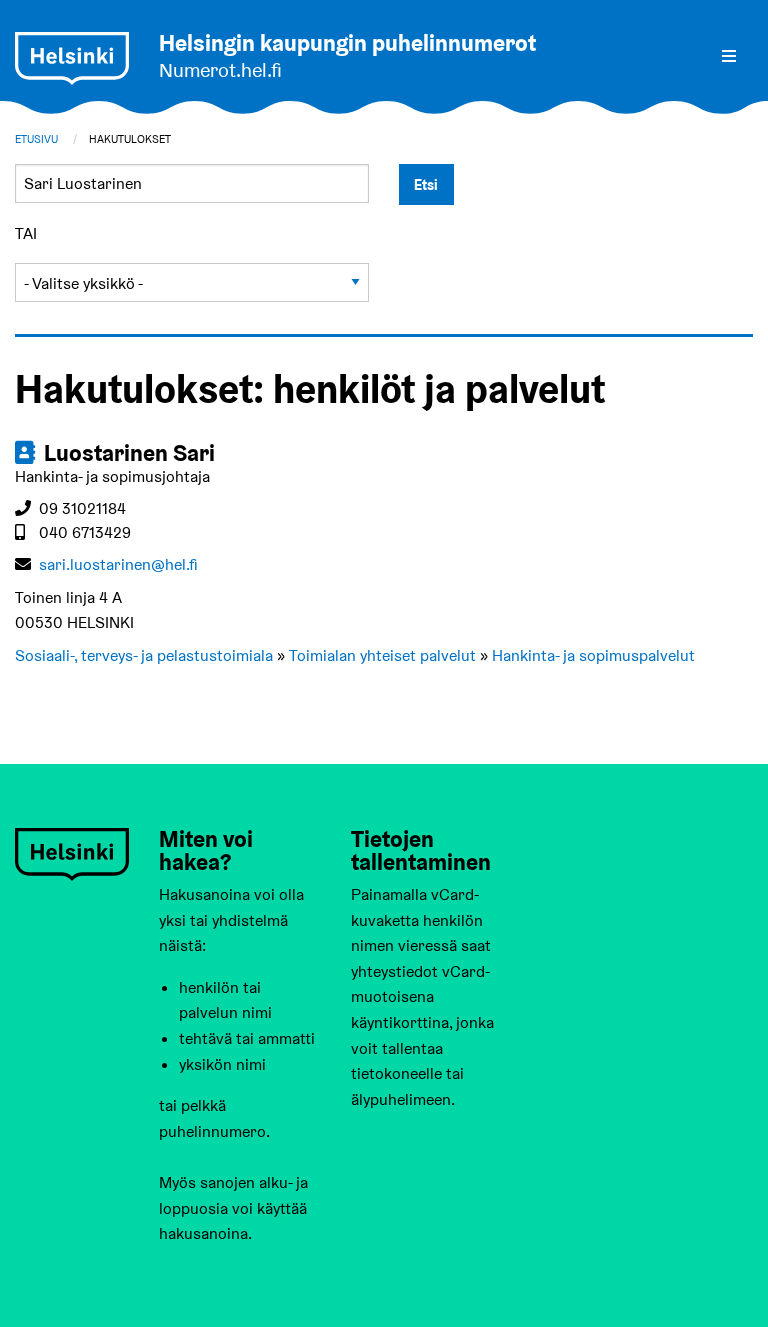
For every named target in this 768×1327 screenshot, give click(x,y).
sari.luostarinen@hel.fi (118, 564)
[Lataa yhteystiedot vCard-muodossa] (27, 453)
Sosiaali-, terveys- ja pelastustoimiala (144, 655)
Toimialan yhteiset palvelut (382, 655)
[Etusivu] (72, 58)
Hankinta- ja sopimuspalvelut (593, 655)
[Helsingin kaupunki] (72, 853)
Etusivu (36, 139)
